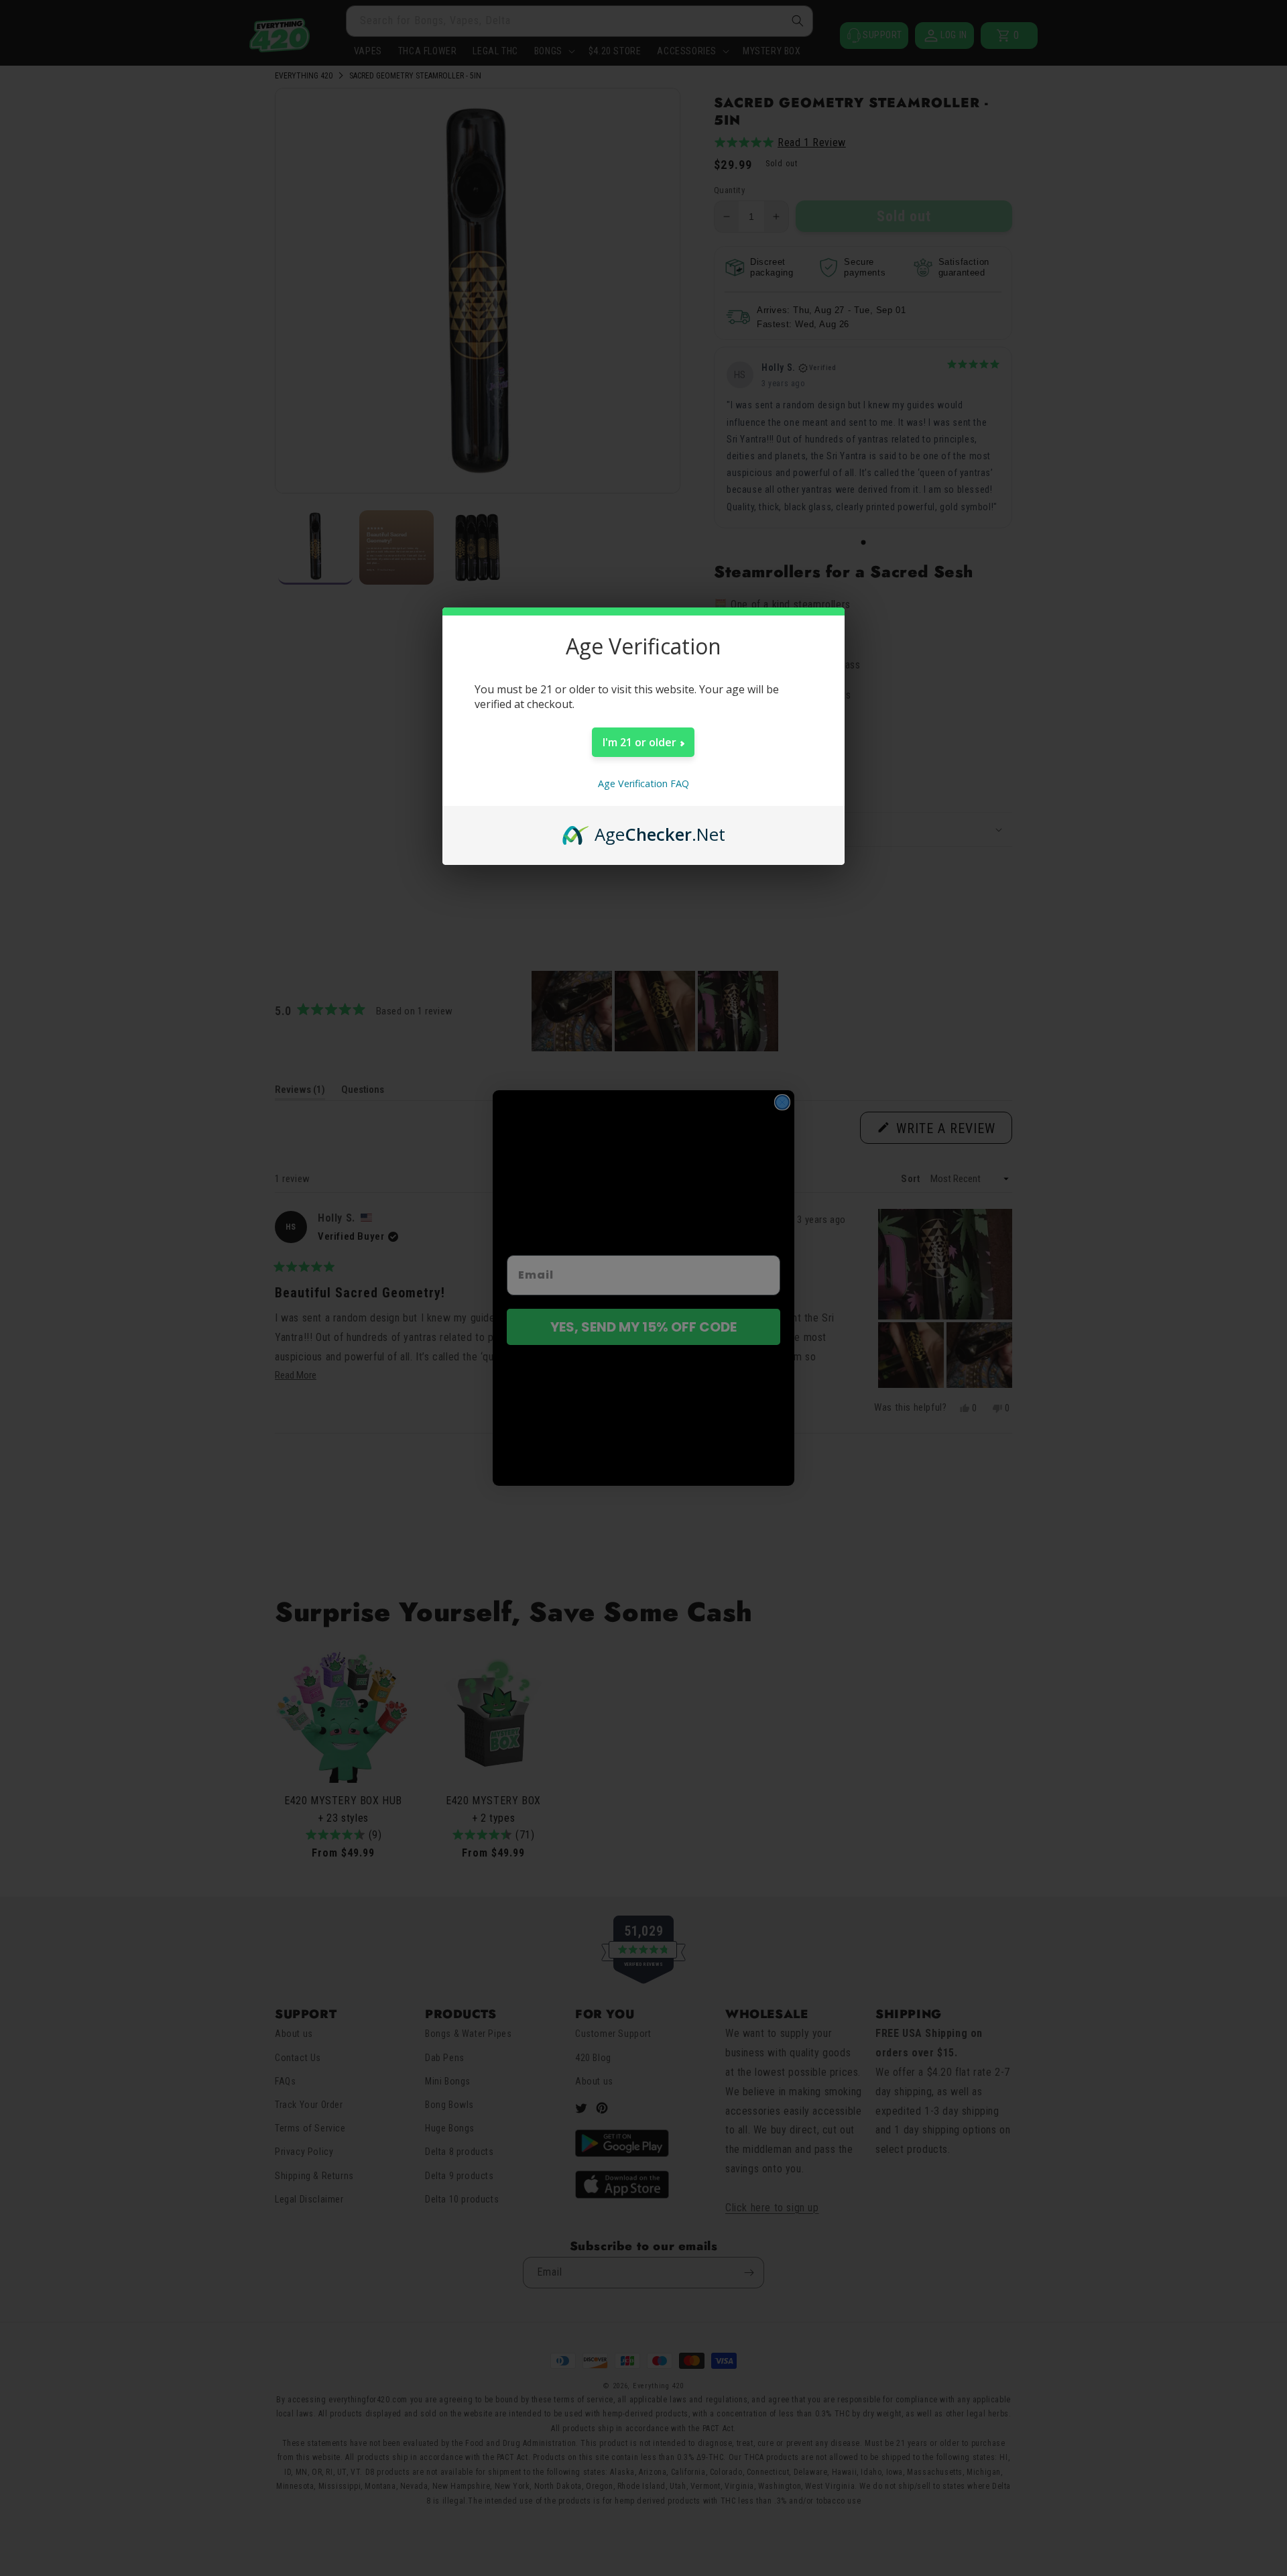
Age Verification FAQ (643, 783)
